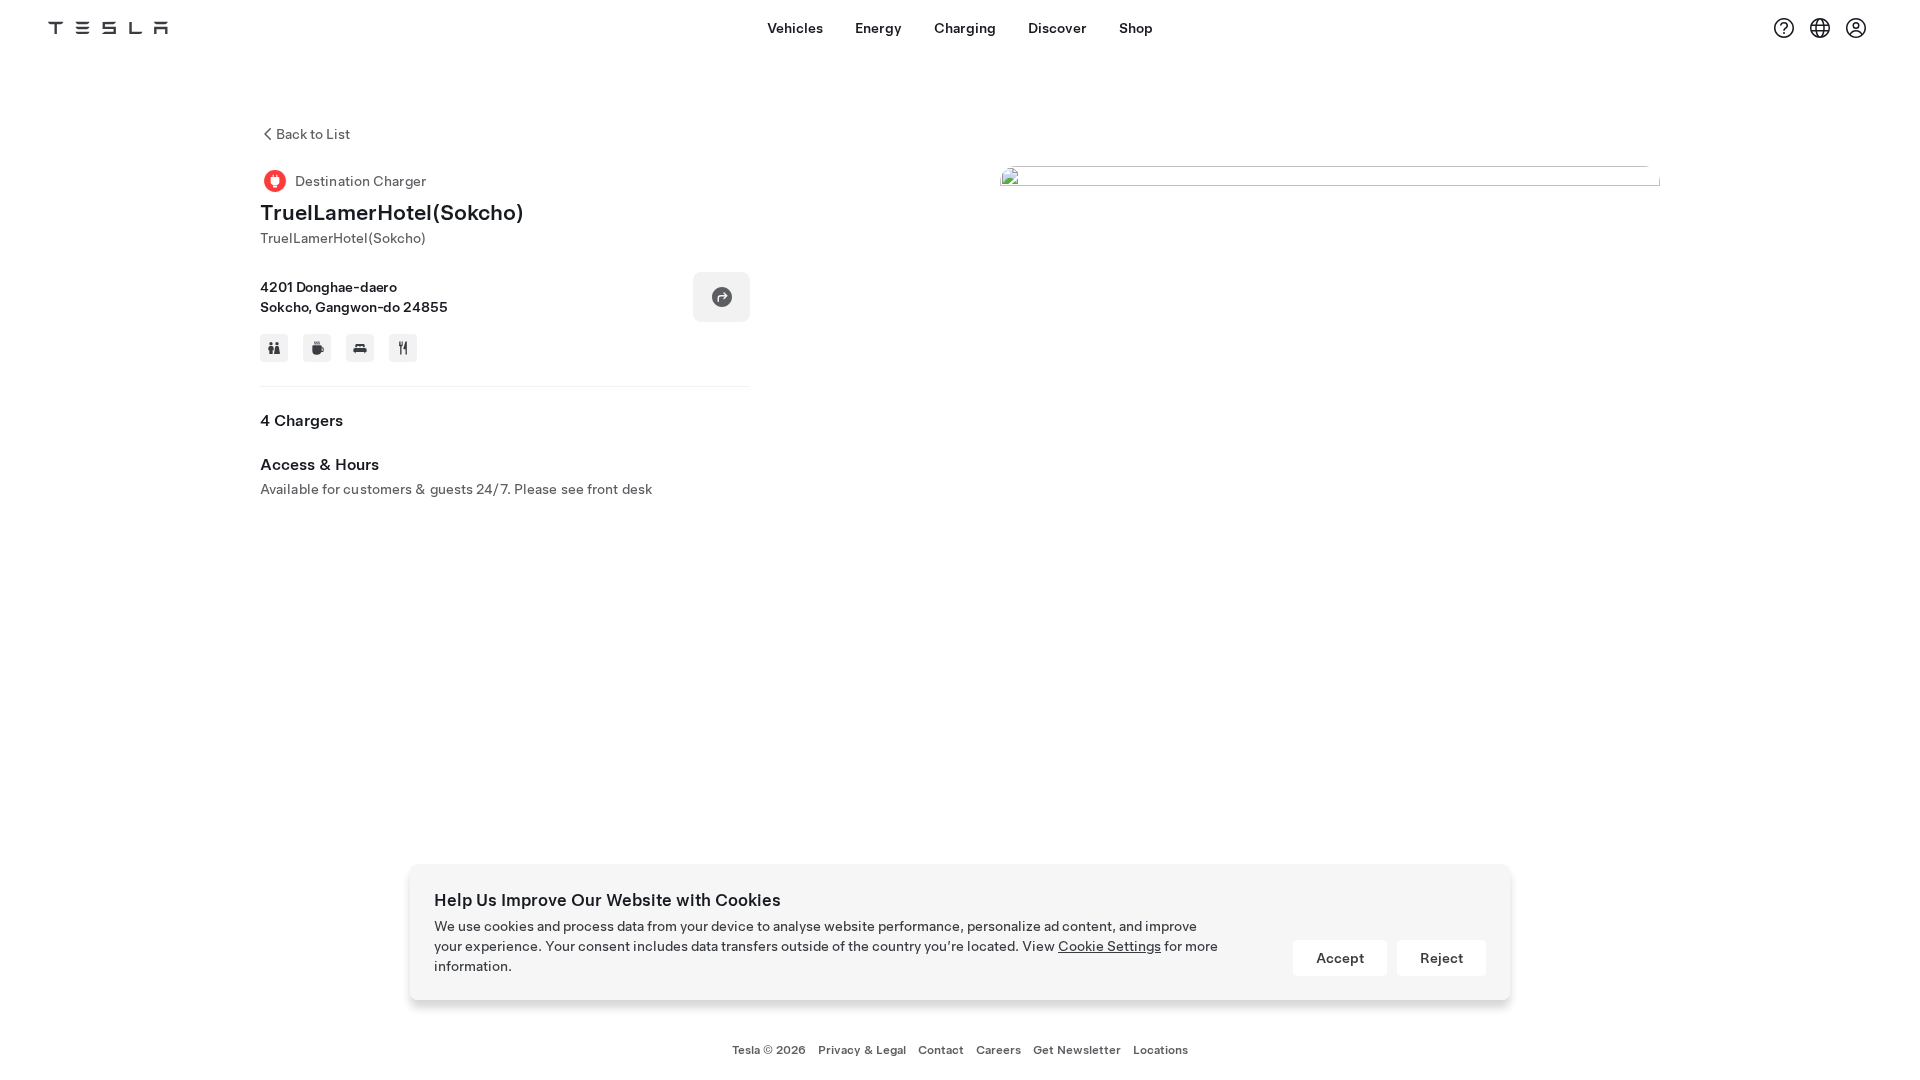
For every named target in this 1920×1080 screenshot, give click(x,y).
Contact (941, 1050)
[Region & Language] (1820, 28)
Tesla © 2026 (769, 1050)
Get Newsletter (1077, 1050)
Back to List (313, 134)
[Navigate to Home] (108, 28)
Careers (998, 1050)
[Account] (1856, 28)
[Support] (1784, 28)
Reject (1441, 958)
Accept (1340, 958)
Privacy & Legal (862, 1050)
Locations (1160, 1050)
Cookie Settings (1109, 946)
